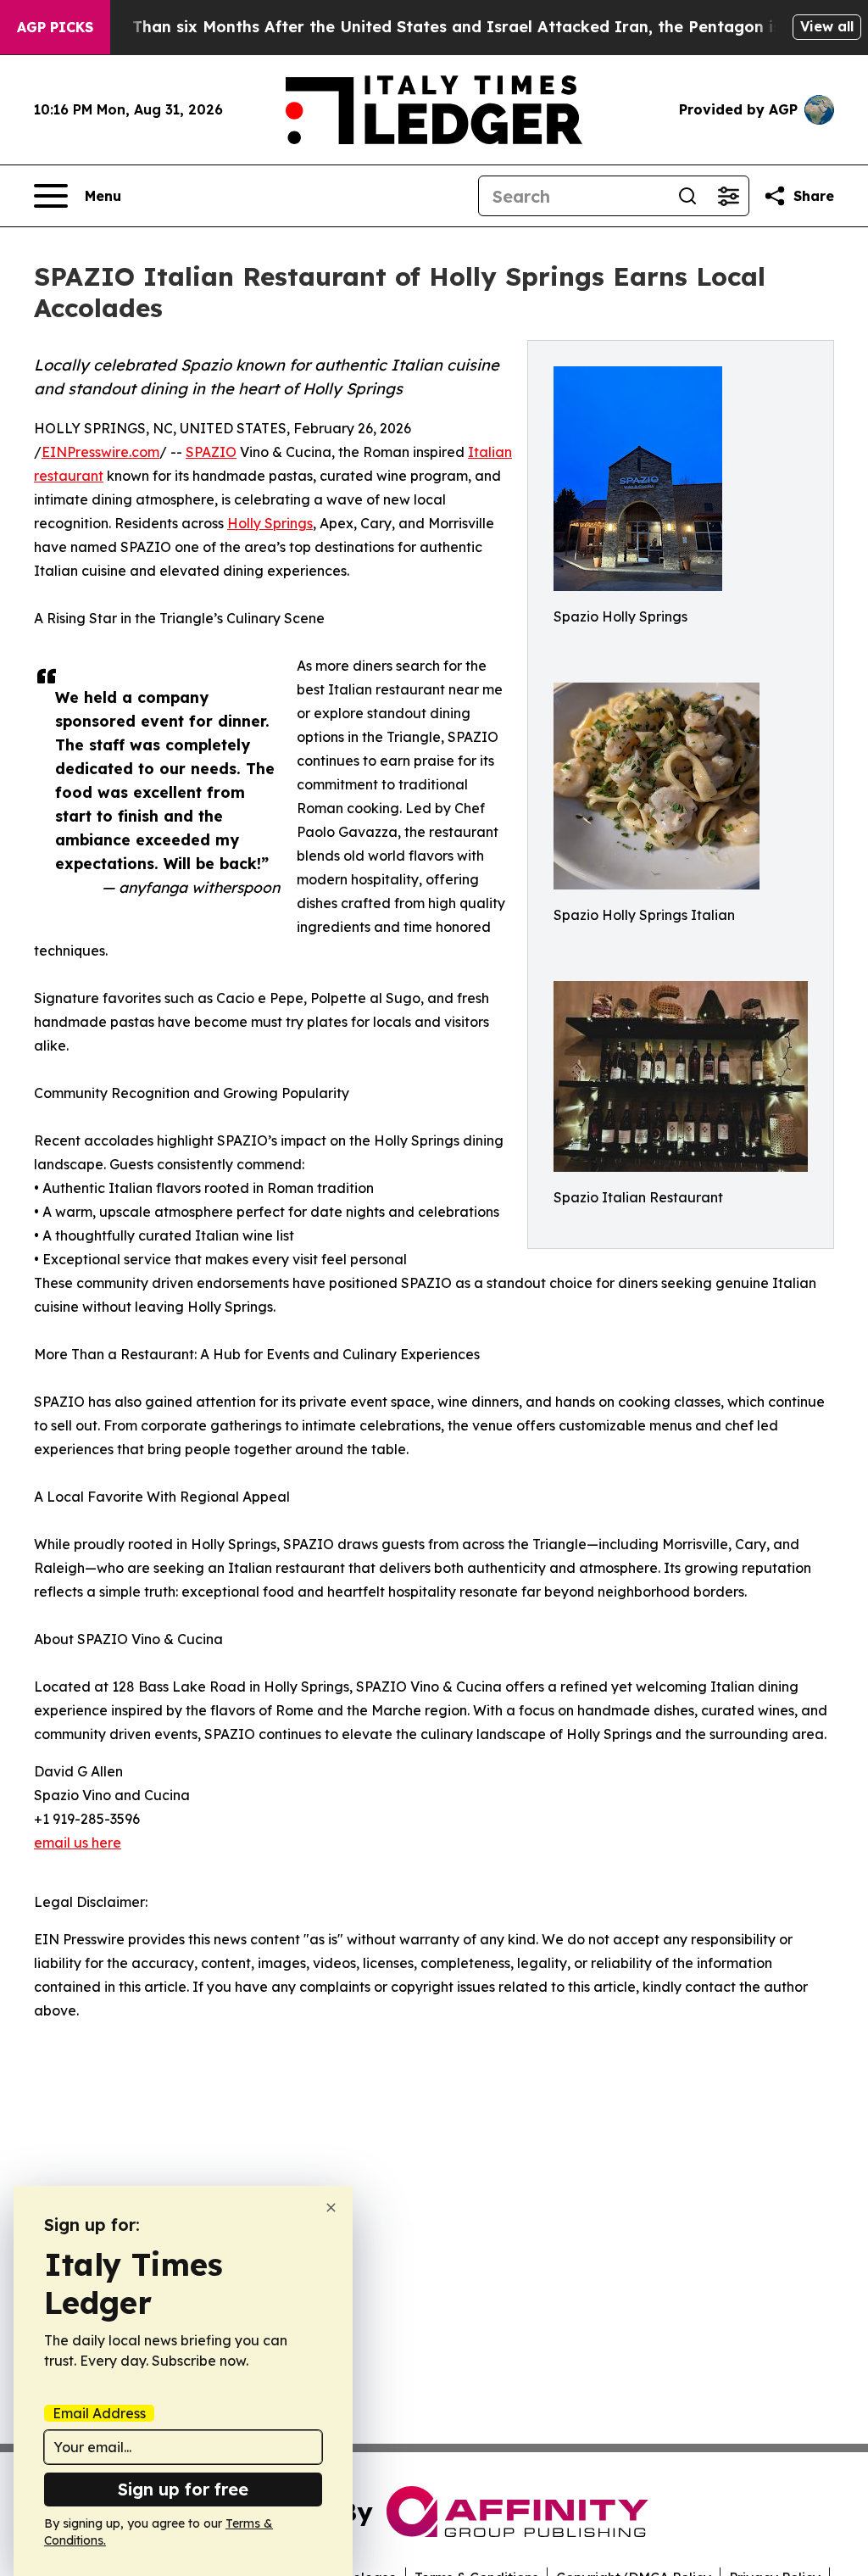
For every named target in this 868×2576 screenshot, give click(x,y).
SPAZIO (211, 452)
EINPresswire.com (100, 452)
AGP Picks (55, 27)
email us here (78, 1843)
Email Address (99, 2413)
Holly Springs (270, 523)
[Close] (331, 2208)
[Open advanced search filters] (728, 196)
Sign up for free (183, 2489)
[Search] (687, 196)
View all (827, 26)
